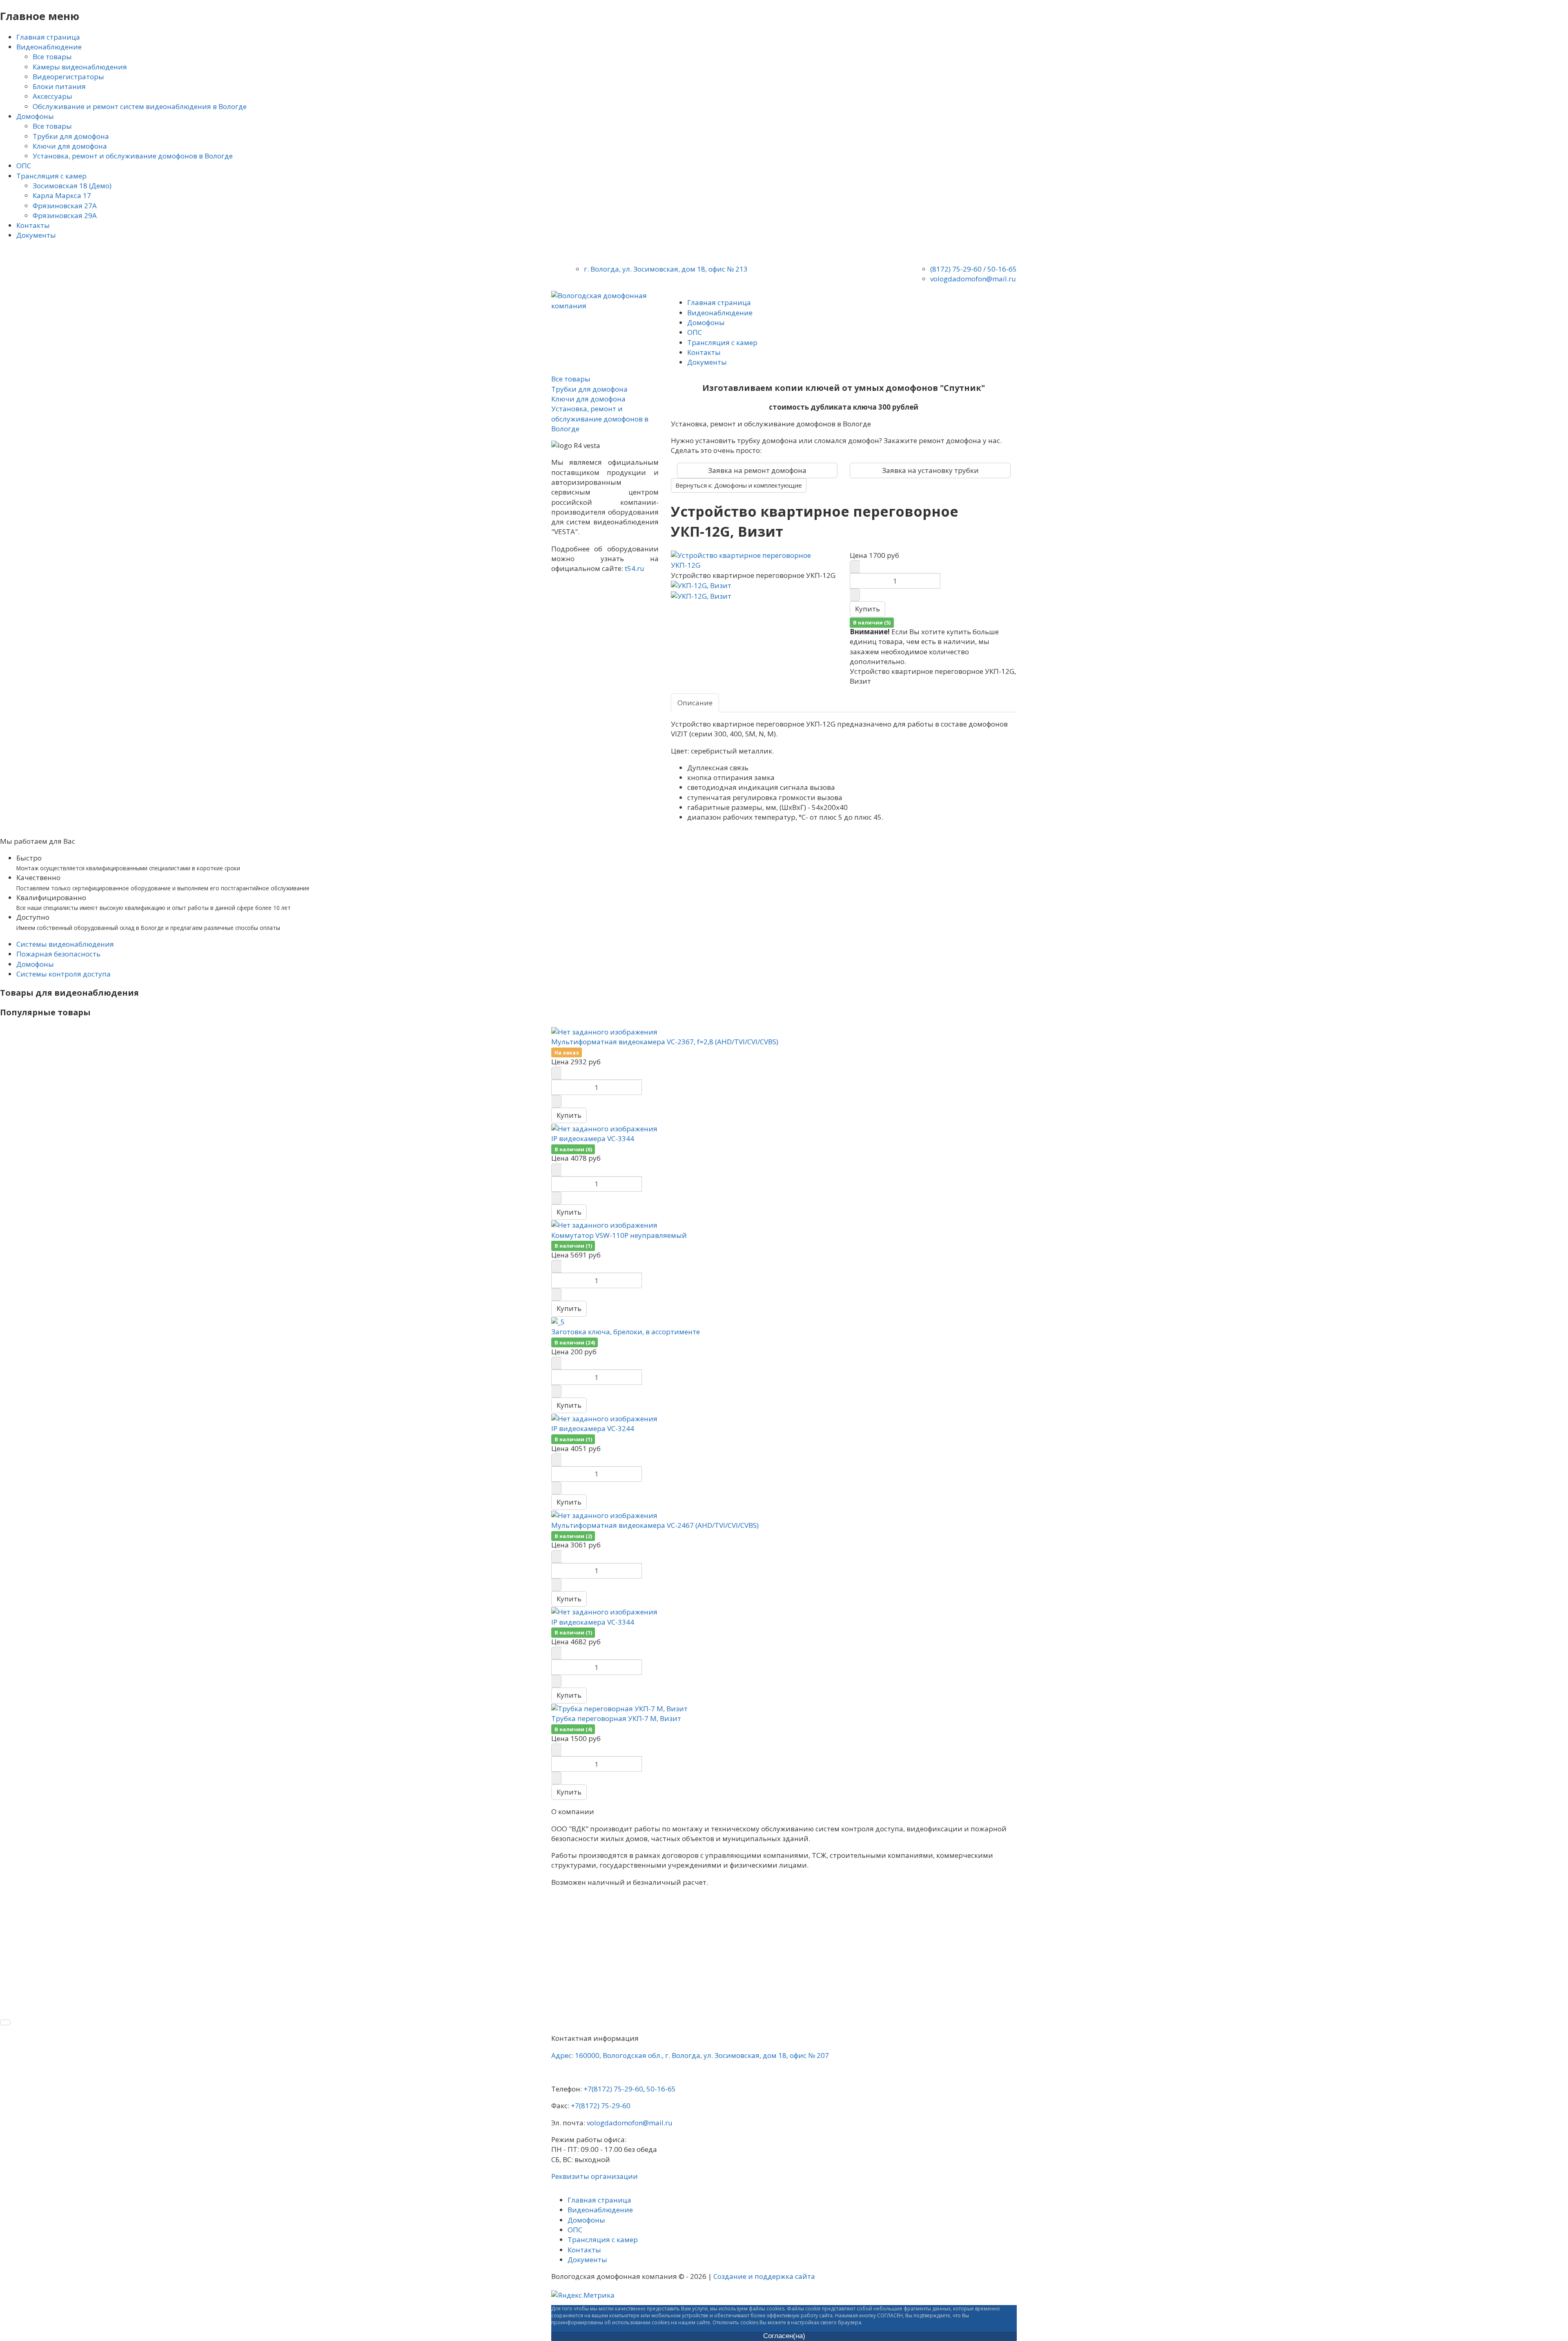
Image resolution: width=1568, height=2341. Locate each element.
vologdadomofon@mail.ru (973, 279)
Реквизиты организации (595, 2176)
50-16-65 (661, 2089)
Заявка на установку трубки (930, 470)
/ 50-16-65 (1000, 269)
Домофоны (35, 964)
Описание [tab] (695, 703)
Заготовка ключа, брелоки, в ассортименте (626, 1332)
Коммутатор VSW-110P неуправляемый (619, 1235)
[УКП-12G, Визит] (701, 585)
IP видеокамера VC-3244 (593, 1428)
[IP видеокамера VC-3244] (604, 1418)
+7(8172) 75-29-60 (613, 2089)
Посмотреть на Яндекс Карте (596, 2073)
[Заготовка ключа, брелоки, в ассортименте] (558, 1321)
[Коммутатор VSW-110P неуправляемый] (604, 1225)
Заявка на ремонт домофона (757, 470)
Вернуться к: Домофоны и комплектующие (739, 485)
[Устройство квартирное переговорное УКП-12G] (754, 560)
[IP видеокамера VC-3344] (604, 1128)
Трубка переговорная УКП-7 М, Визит (616, 1718)
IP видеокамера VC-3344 (593, 1138)
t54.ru (635, 568)
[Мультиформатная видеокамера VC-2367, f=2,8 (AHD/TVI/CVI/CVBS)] (604, 1031)
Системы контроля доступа (63, 974)
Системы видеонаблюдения (65, 944)
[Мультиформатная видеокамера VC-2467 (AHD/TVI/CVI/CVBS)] (604, 1515)
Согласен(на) (784, 2336)
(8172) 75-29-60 (956, 269)
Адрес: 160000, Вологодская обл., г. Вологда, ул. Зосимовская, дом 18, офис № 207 (690, 2055)
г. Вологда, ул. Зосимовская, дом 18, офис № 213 (666, 269)
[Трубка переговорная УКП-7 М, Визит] (619, 1708)
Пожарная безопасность (58, 954)
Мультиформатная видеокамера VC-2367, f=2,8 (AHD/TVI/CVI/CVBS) (665, 1042)
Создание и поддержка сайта (764, 2276)
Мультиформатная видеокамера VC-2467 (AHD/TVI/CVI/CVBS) (655, 1525)
